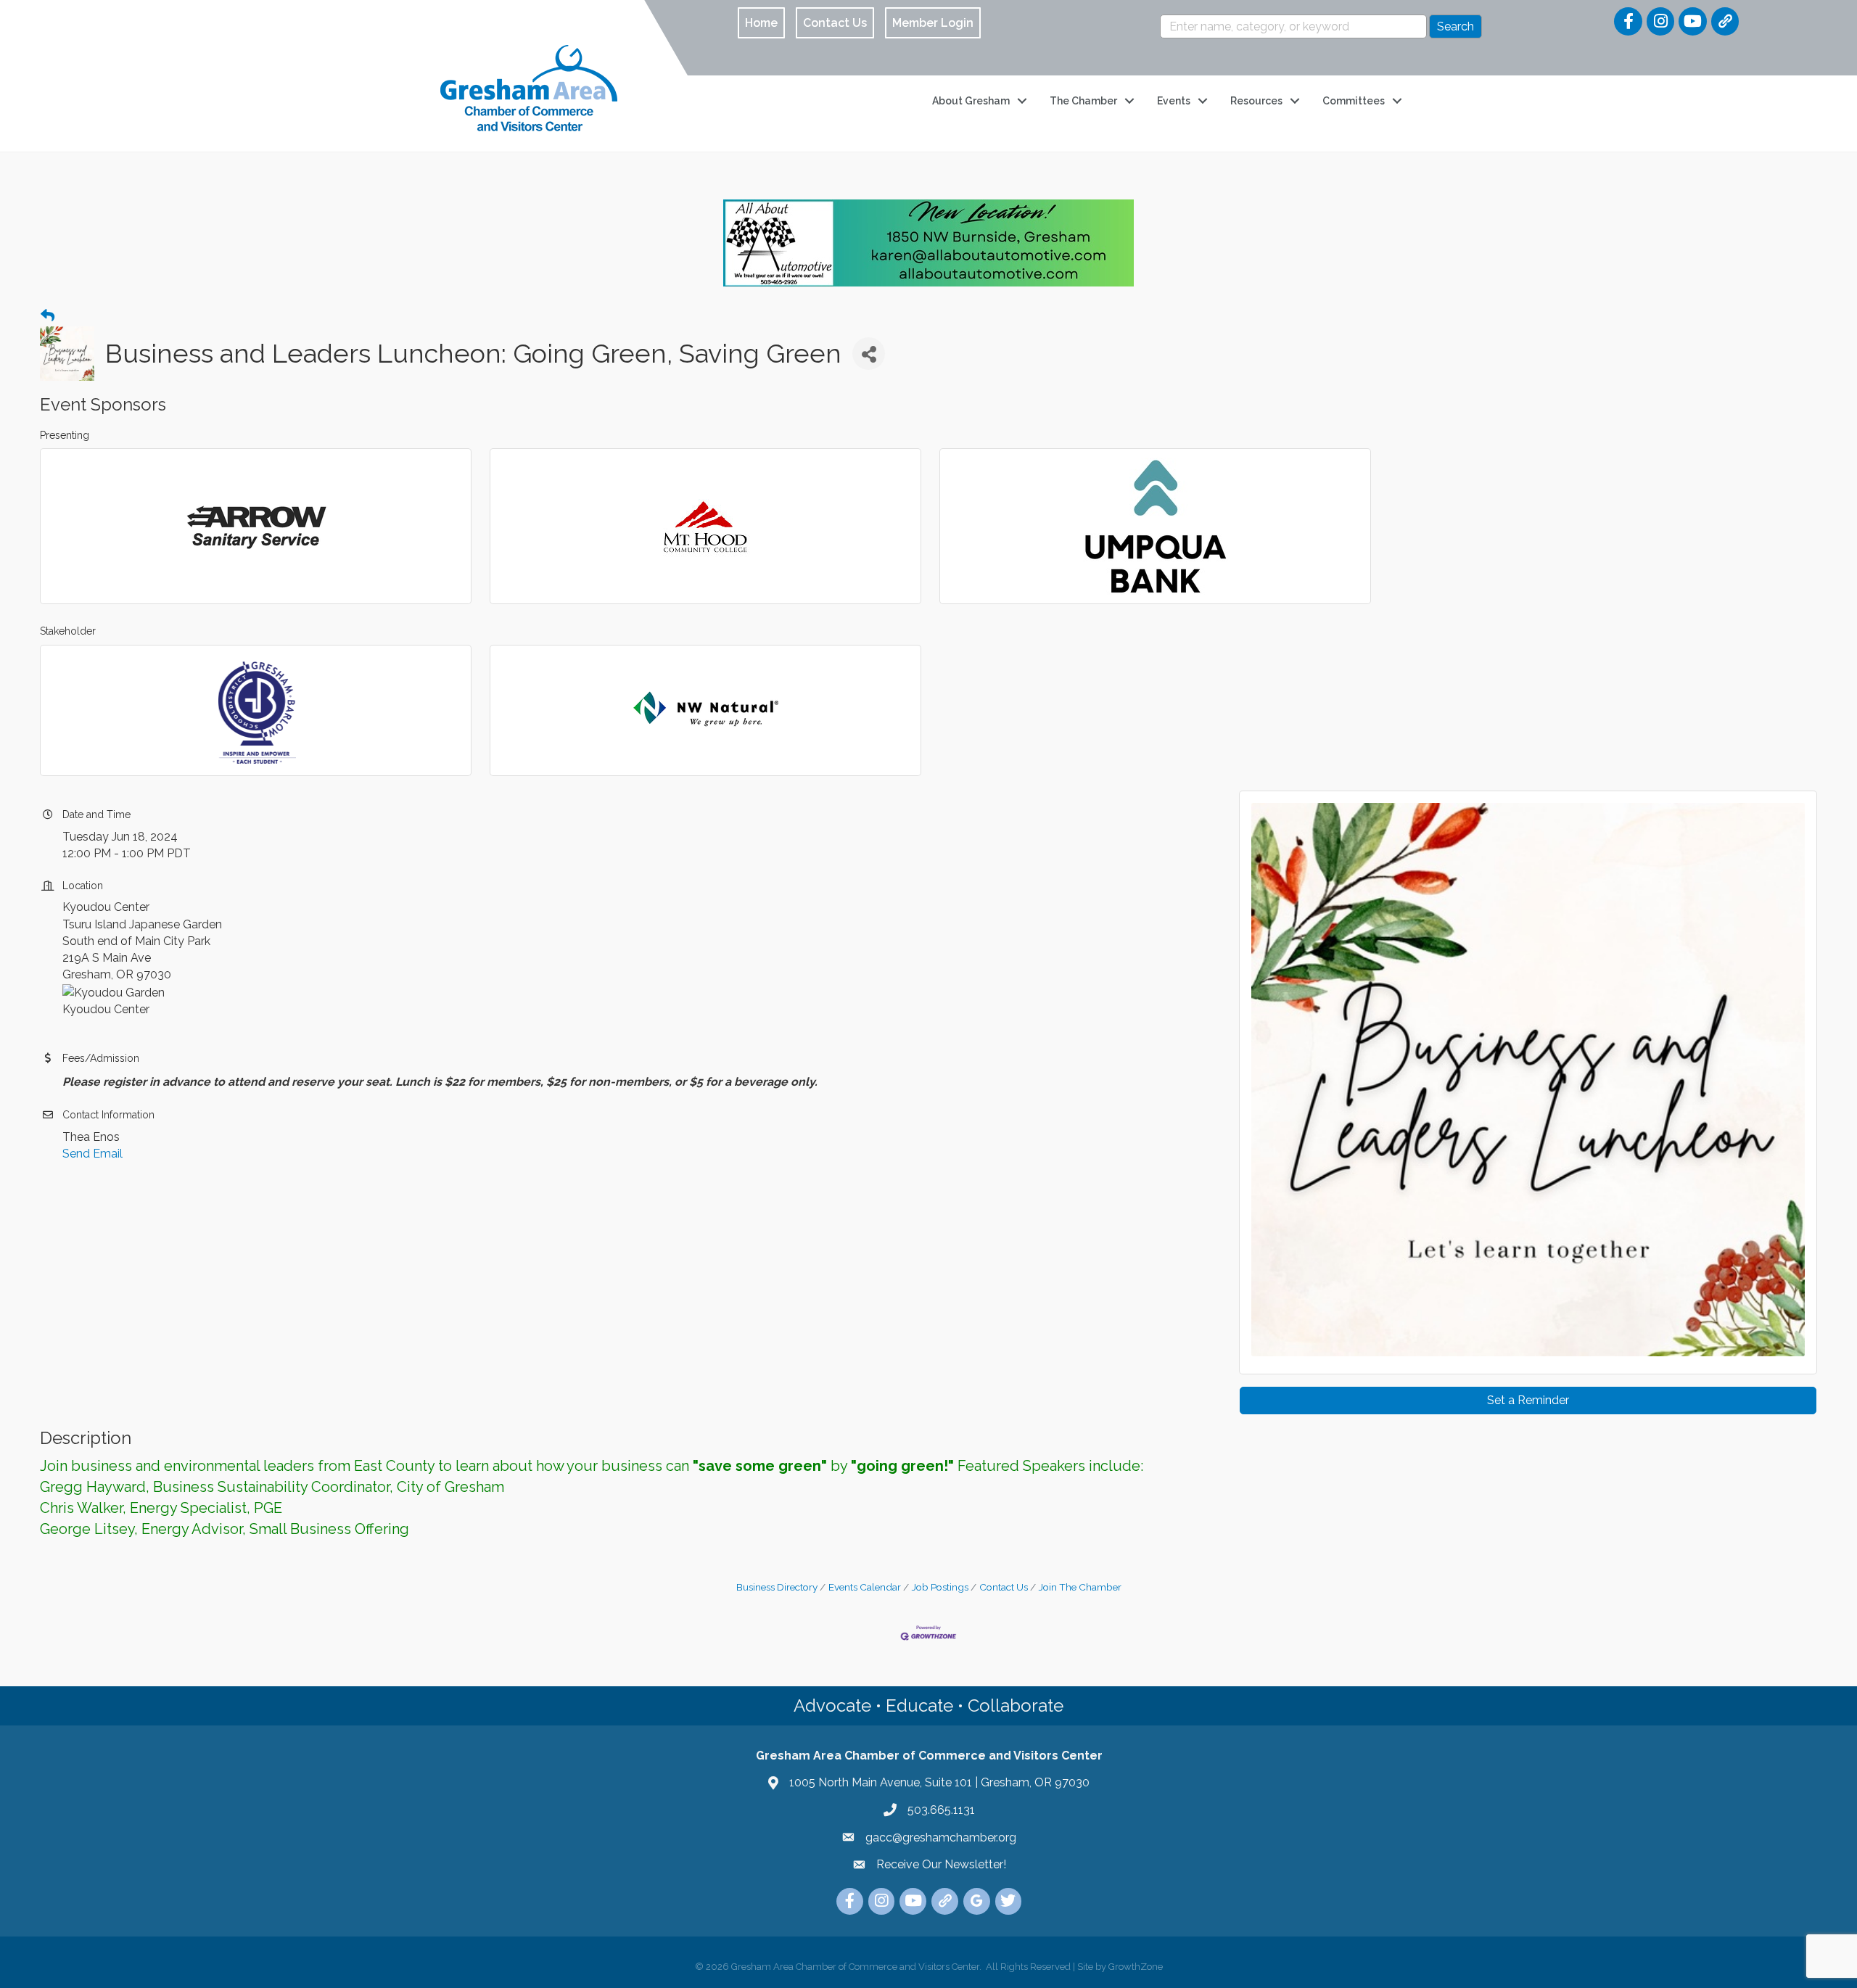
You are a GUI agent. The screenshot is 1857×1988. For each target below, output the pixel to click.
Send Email (92, 1154)
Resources (1256, 101)
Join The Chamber (1080, 1587)
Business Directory (777, 1587)
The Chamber (1083, 101)
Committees (1354, 101)
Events (1174, 101)
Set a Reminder (1528, 1400)
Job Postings (940, 1587)
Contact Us (1004, 1587)
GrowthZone (1136, 1967)
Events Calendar (865, 1587)
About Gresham (971, 101)
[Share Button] (869, 354)
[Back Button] (48, 316)
